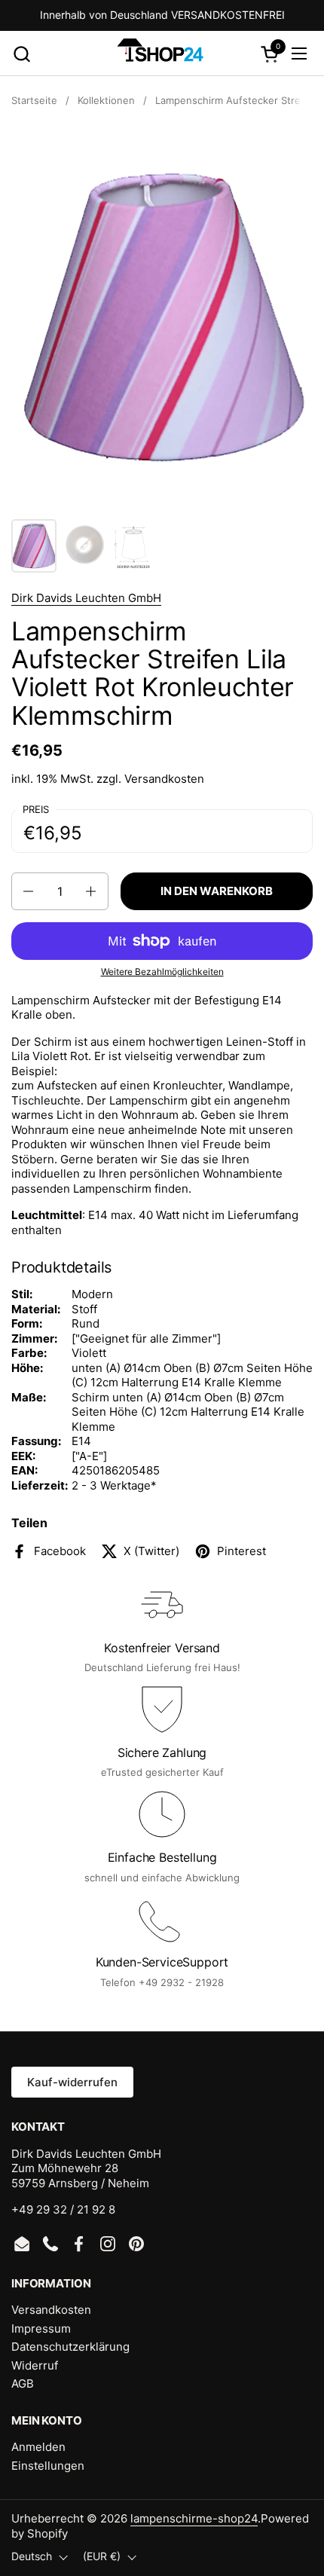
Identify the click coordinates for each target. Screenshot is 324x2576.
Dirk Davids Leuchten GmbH (86, 598)
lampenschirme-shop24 (194, 2518)
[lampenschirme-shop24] (160, 53)
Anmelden (38, 2447)
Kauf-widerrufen (72, 2082)
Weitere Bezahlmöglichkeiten (162, 972)
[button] (21, 54)
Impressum (41, 2328)
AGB (23, 2383)
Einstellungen (48, 2466)
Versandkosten (164, 779)
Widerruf (35, 2365)
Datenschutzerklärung (70, 2347)
